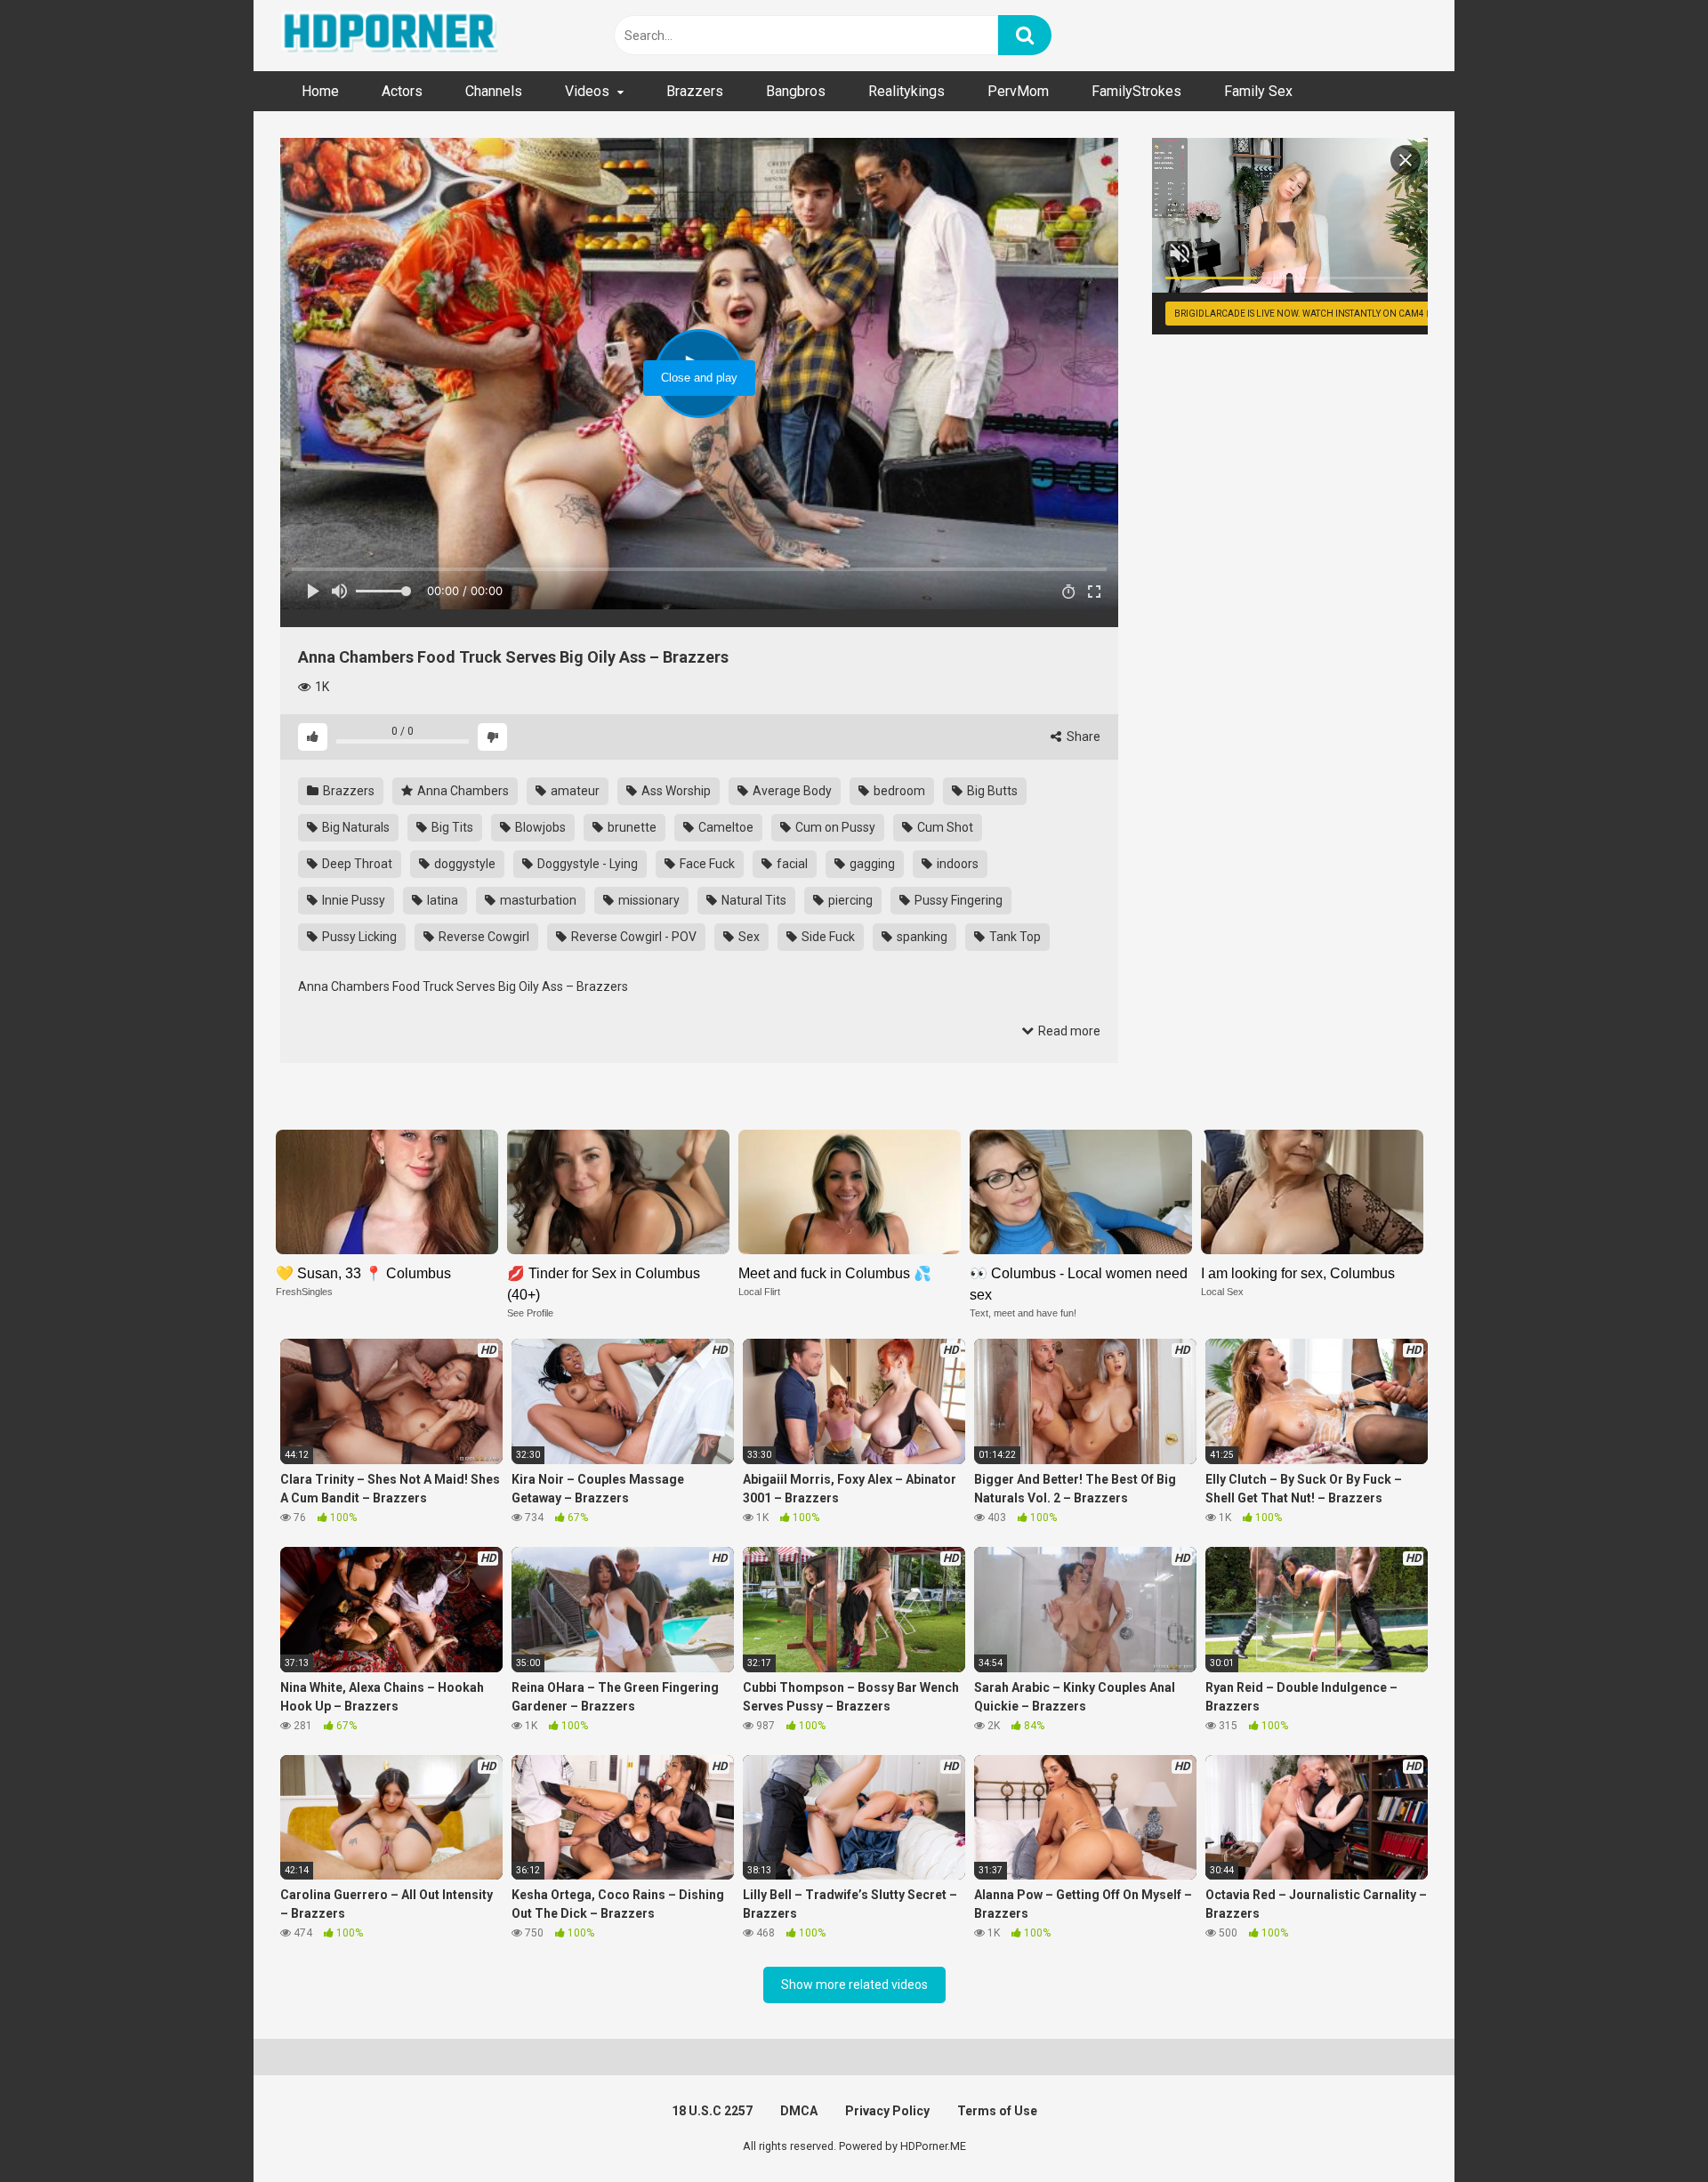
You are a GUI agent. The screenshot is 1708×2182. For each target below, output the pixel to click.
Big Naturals (354, 827)
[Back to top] (1648, 2128)
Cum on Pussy (834, 827)
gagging (871, 864)
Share (1082, 737)
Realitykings (906, 91)
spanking (921, 937)
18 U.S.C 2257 (712, 2111)
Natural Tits (753, 900)
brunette (631, 827)
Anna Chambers (462, 791)
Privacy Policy (887, 2111)
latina (441, 900)
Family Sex (1258, 91)
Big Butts (991, 791)
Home (320, 91)
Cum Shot (944, 827)
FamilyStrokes (1136, 91)
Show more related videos (854, 1985)
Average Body (791, 791)
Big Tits (451, 827)
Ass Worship (675, 791)
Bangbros (796, 91)
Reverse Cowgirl (483, 937)
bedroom (898, 791)
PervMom (1018, 91)
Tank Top (1014, 937)
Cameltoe (725, 827)
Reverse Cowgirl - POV (632, 937)
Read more (1068, 1031)
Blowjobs (539, 827)
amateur (574, 791)
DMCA (799, 2111)
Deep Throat (356, 864)
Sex (748, 937)
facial (791, 864)
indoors (956, 864)
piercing (849, 900)
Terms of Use (997, 2111)
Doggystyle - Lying (586, 864)
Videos (587, 91)
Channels (494, 91)
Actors (402, 91)
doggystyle (463, 864)
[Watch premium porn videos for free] (391, 36)
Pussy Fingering (957, 900)
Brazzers (695, 91)
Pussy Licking (358, 937)
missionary (648, 900)
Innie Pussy (352, 900)
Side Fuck (827, 937)
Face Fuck (706, 864)
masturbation (537, 900)
